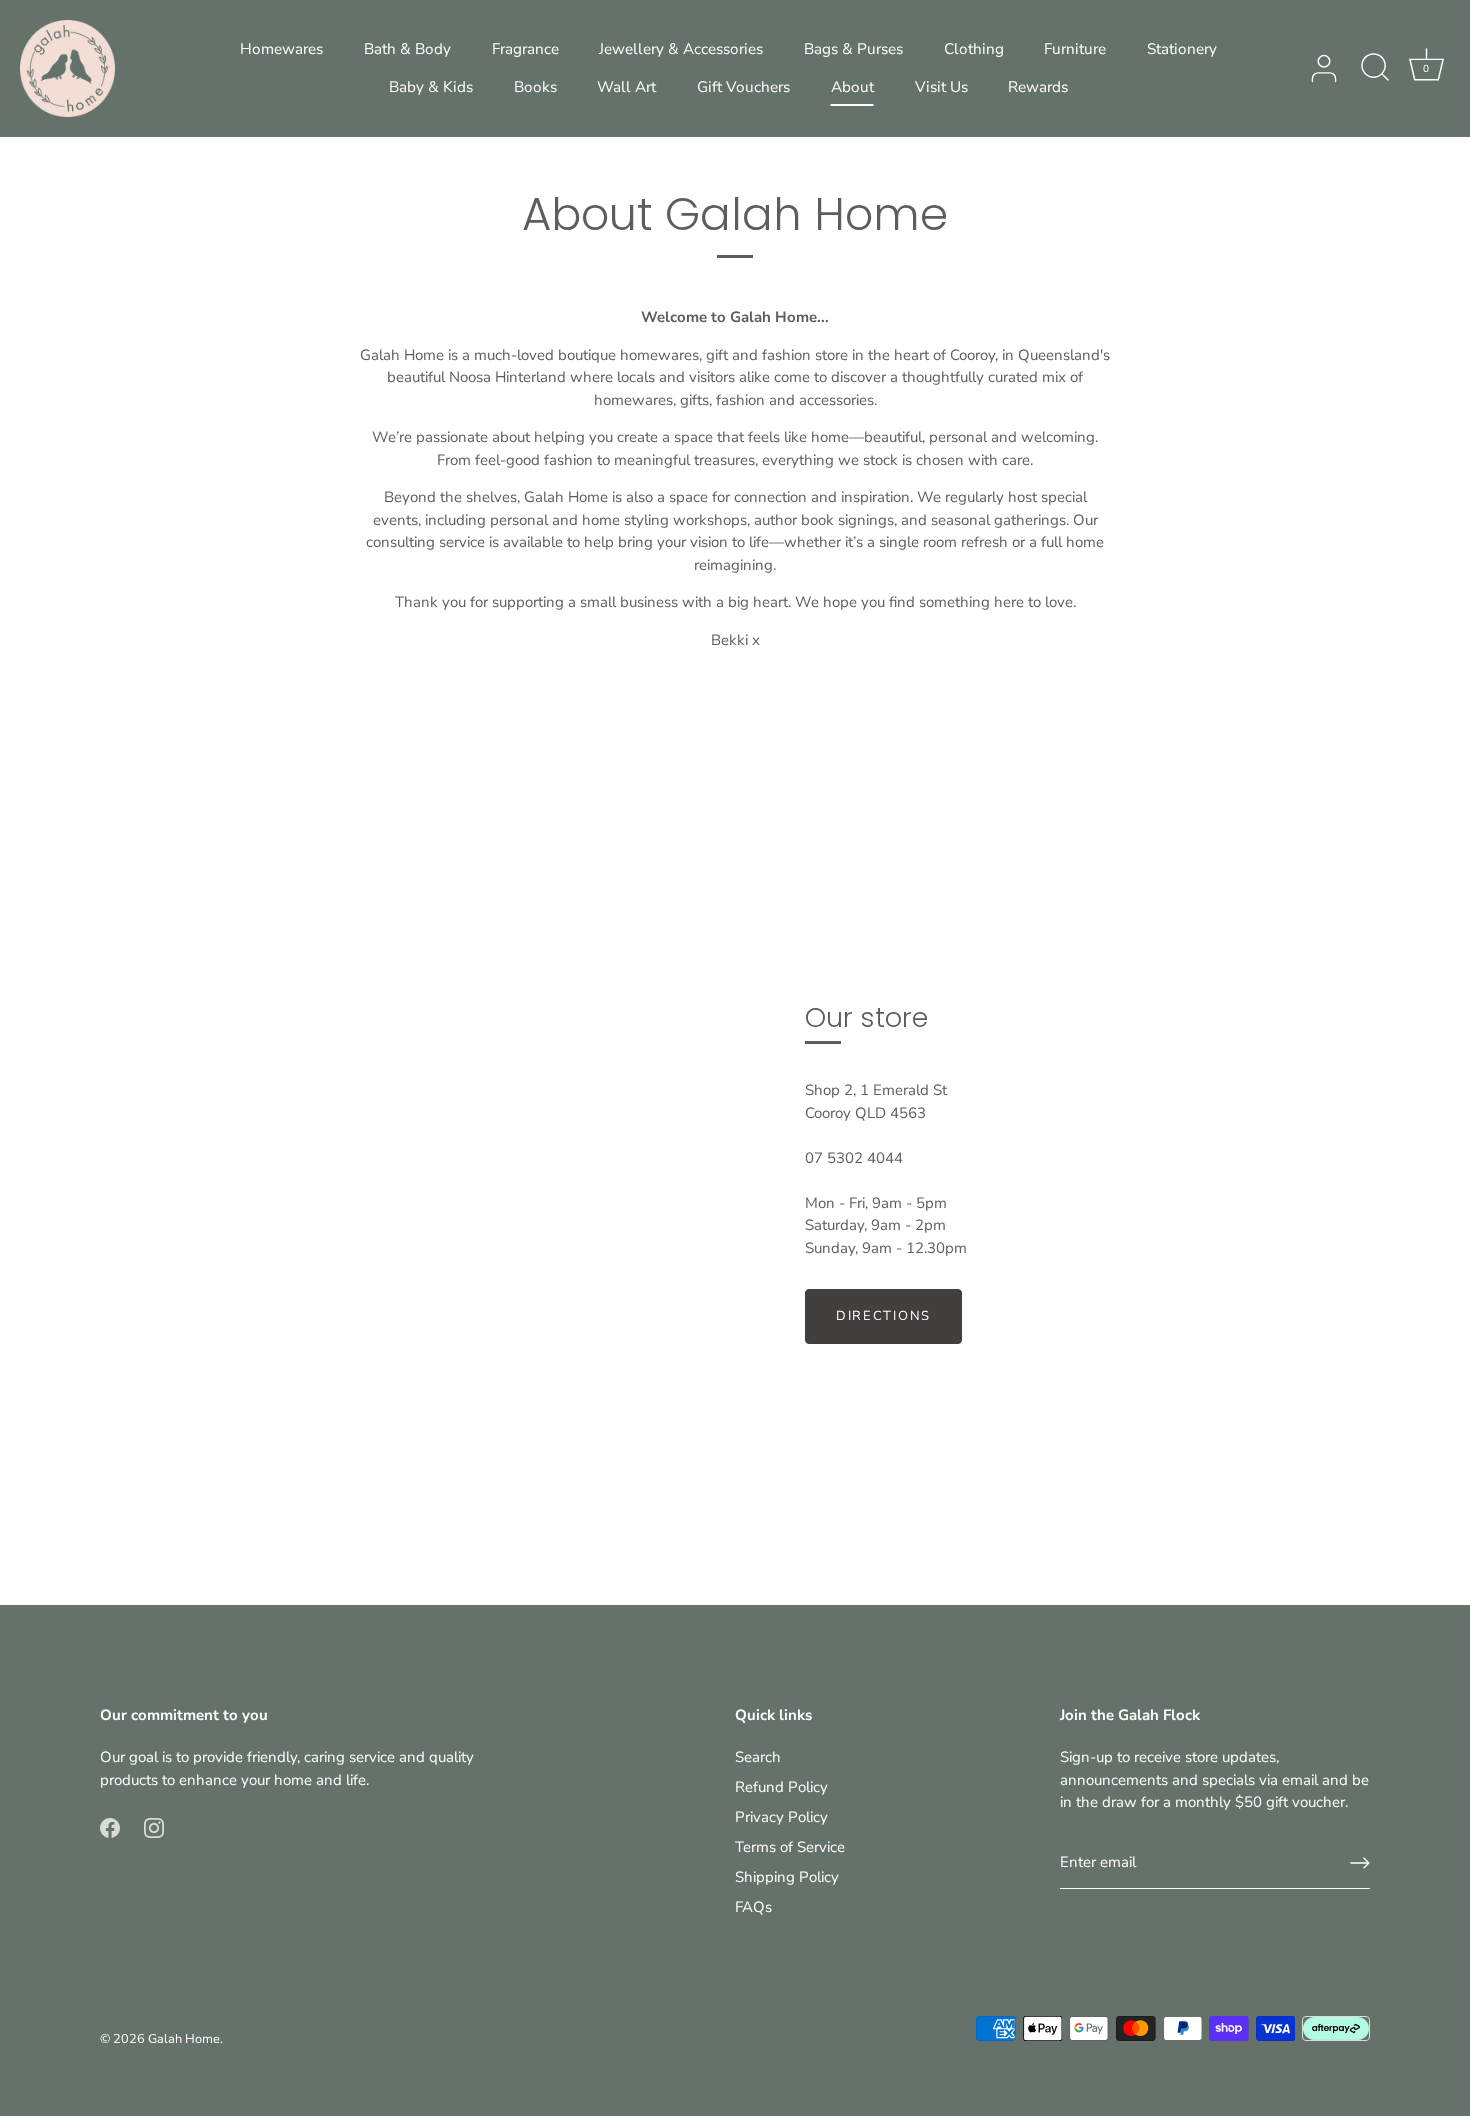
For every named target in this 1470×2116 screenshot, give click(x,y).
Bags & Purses (853, 49)
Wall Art (626, 87)
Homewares (281, 49)
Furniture (1075, 49)
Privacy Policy (781, 1817)
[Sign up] (1360, 1863)
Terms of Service (790, 1847)
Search (758, 1757)
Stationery (1182, 49)
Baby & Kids (431, 87)
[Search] (1375, 69)
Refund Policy (781, 1787)
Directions (883, 1316)
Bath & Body (407, 49)
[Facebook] (110, 1826)
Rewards (1038, 87)
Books (535, 87)
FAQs (753, 1907)
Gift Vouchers (743, 87)
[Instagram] (154, 1826)
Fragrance (525, 49)
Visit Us (941, 87)
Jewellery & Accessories (681, 49)
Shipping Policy (787, 1877)
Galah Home (184, 2039)
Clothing (974, 49)
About (852, 87)
